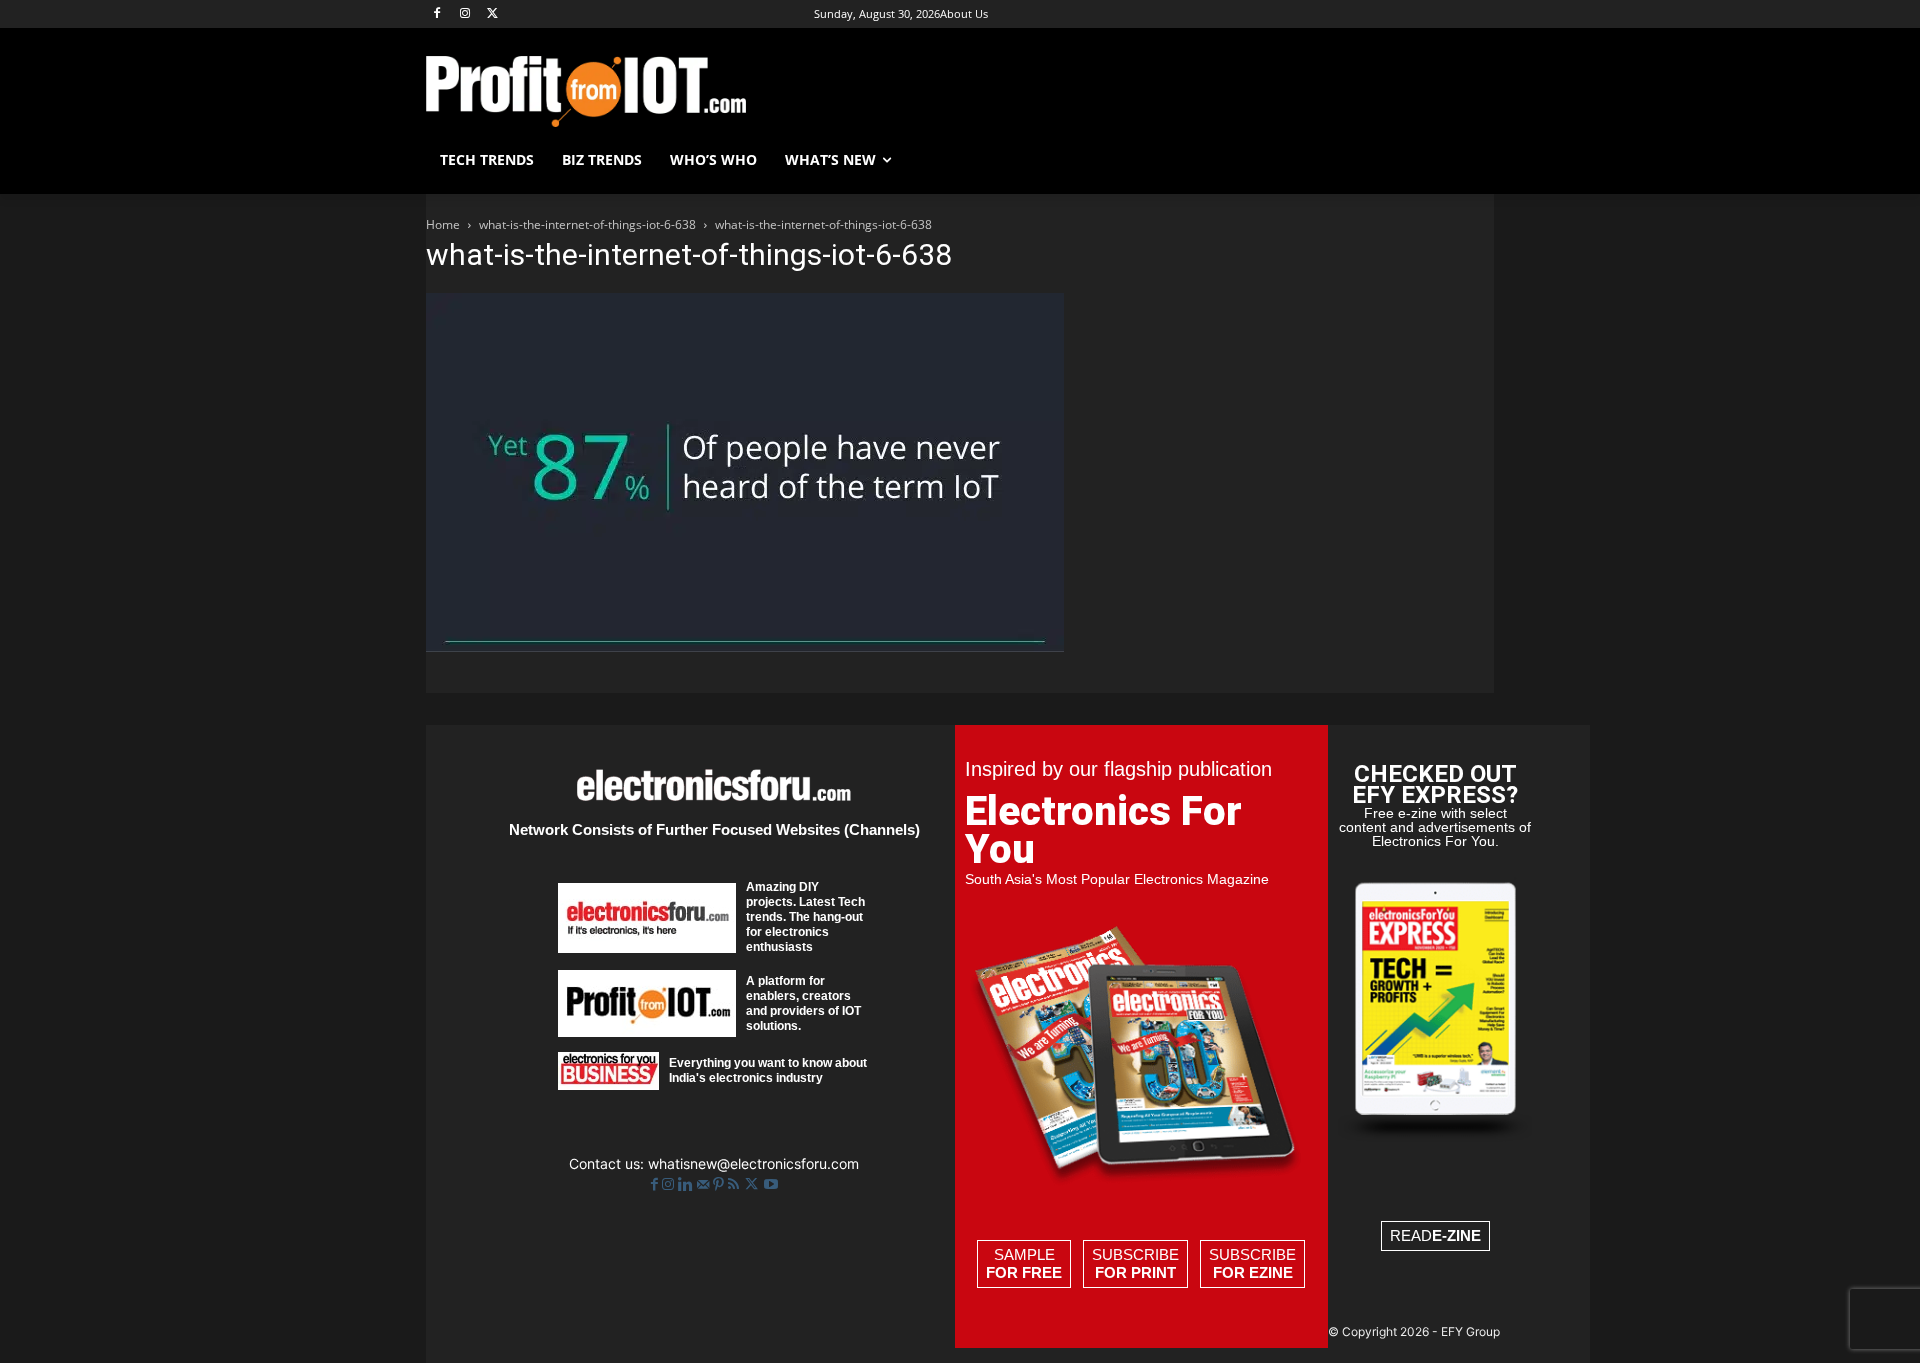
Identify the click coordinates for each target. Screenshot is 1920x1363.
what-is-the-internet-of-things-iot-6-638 (587, 224)
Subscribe (1135, 1263)
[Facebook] (437, 14)
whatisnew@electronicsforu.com (753, 1163)
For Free (1024, 1272)
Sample (1024, 1263)
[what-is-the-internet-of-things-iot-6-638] (745, 646)
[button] (1470, 160)
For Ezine (1253, 1272)
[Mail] (705, 1184)
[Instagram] (465, 14)
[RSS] (735, 1184)
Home (443, 224)
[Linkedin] (687, 1184)
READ (1435, 1235)
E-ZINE (1456, 1235)
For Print (1135, 1272)
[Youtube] (771, 1184)
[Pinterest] (720, 1184)
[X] (493, 14)
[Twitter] (753, 1184)
